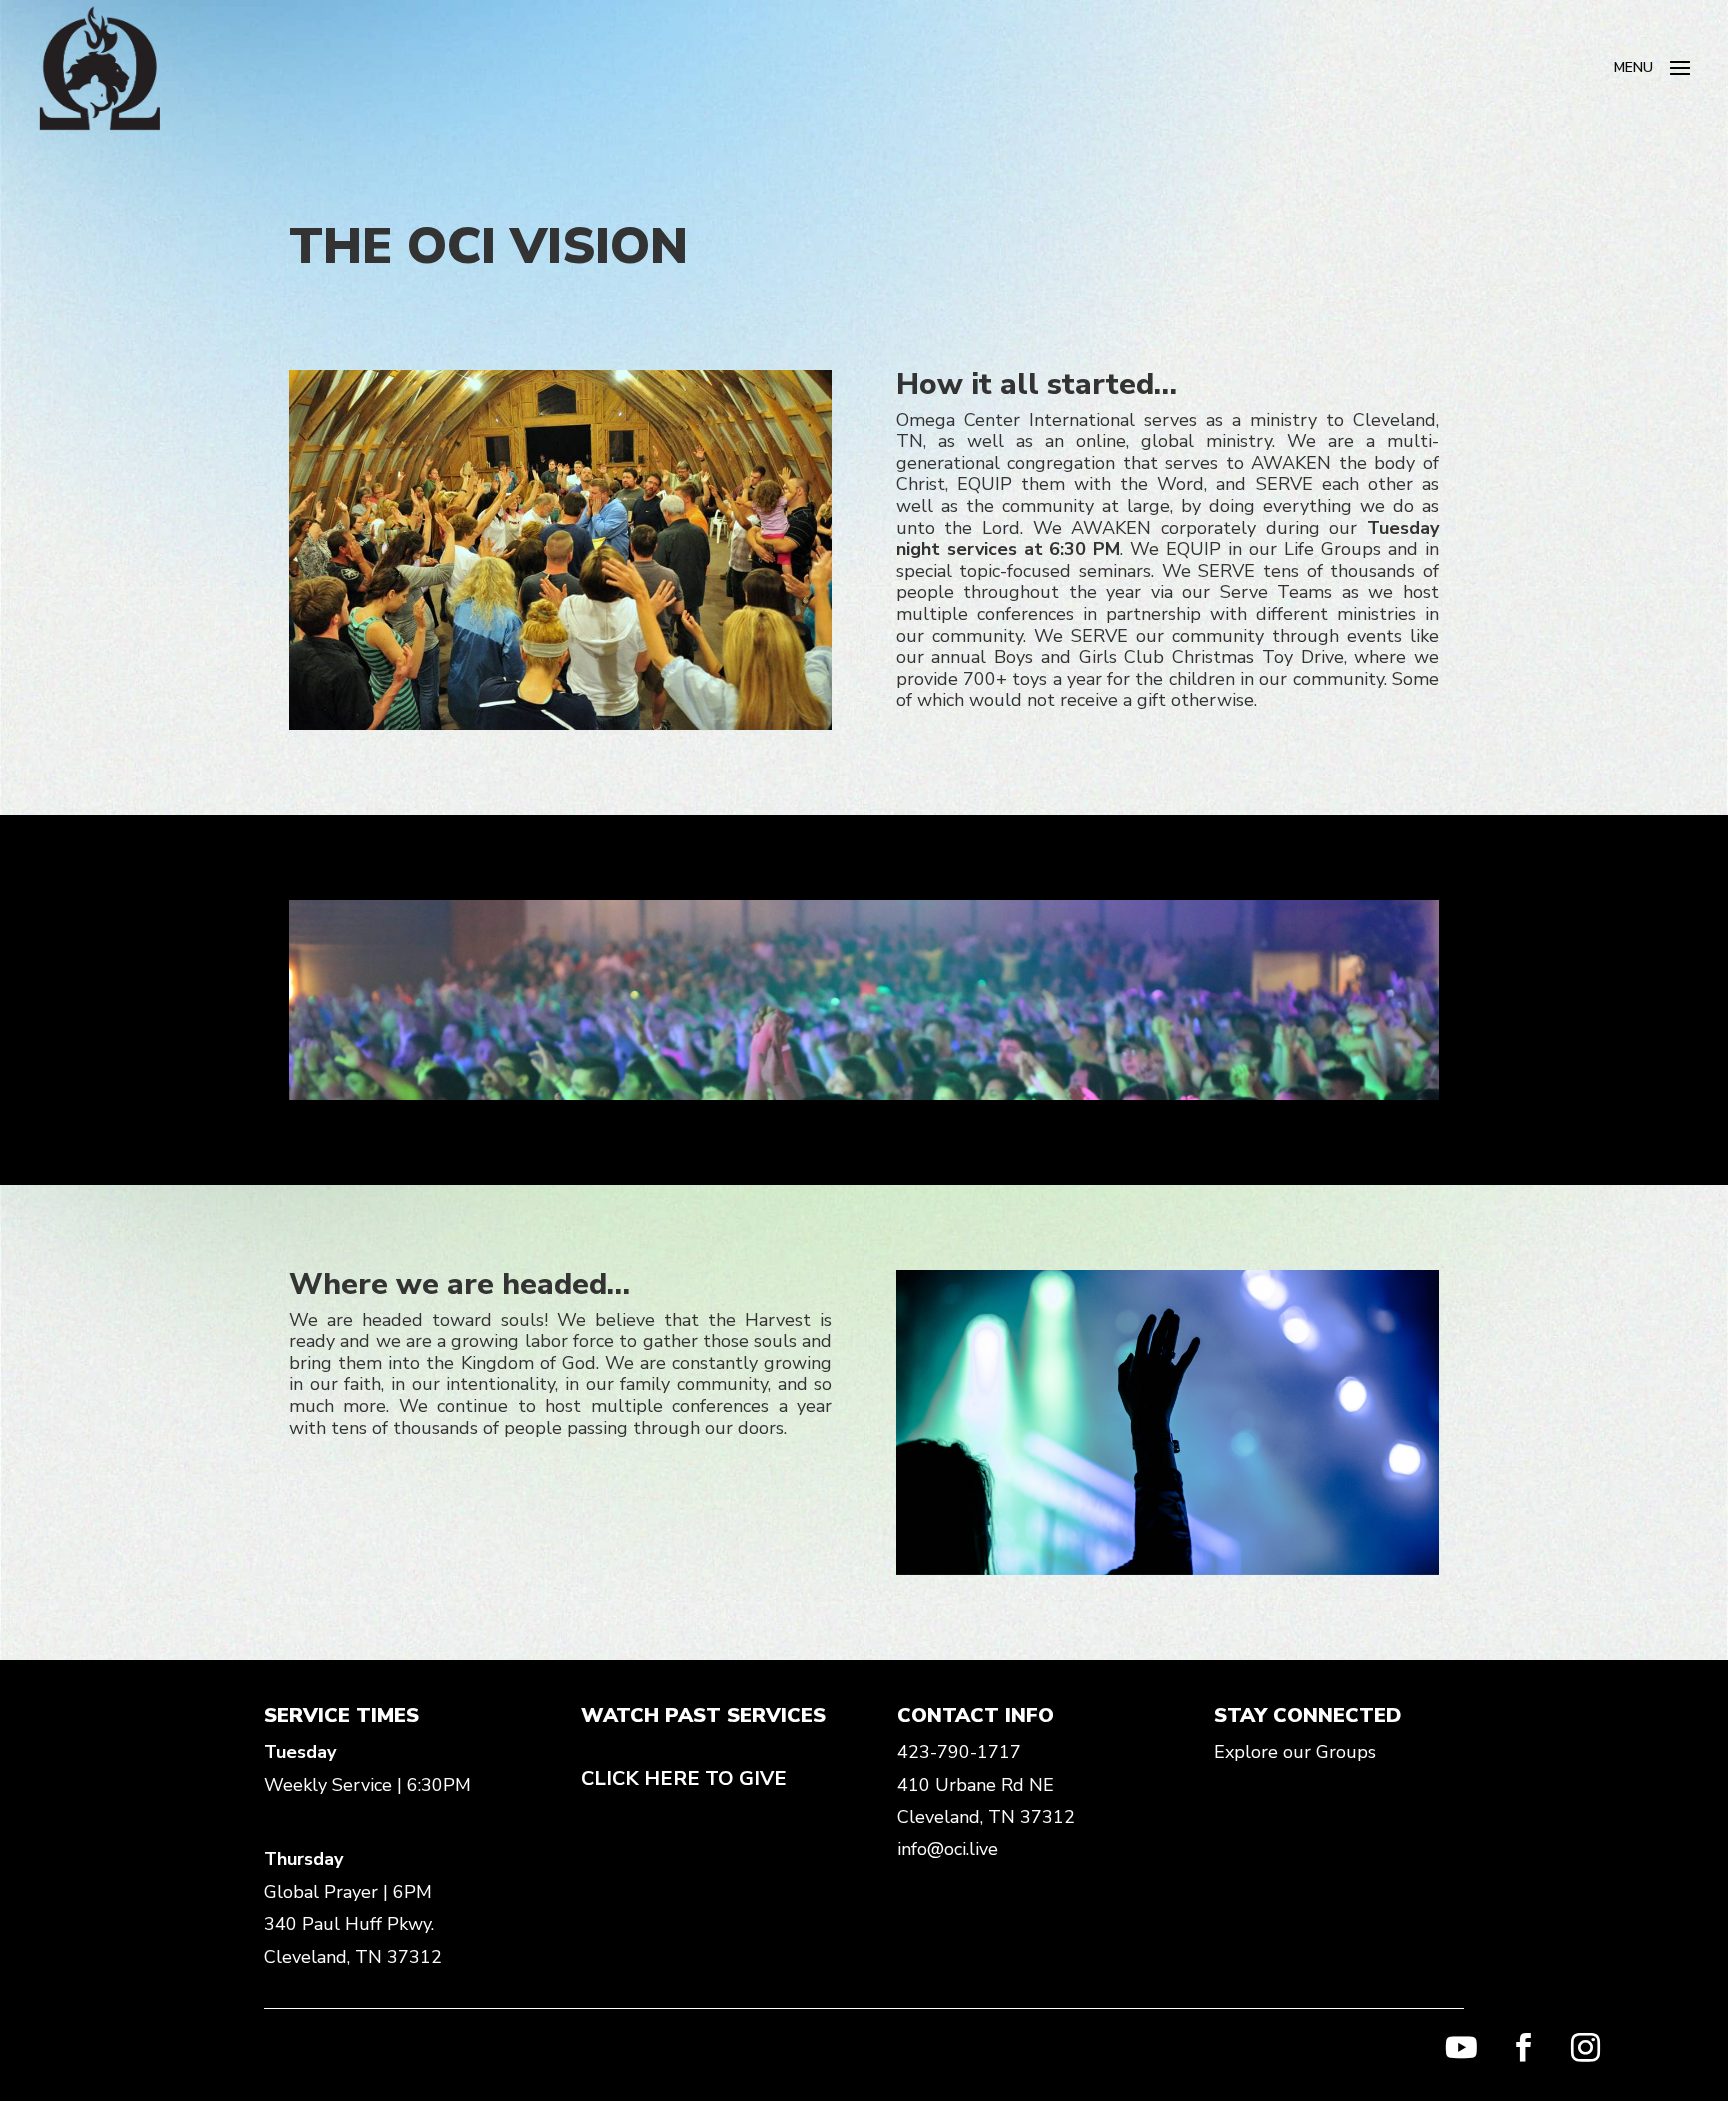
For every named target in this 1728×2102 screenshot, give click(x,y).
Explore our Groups (1295, 1752)
